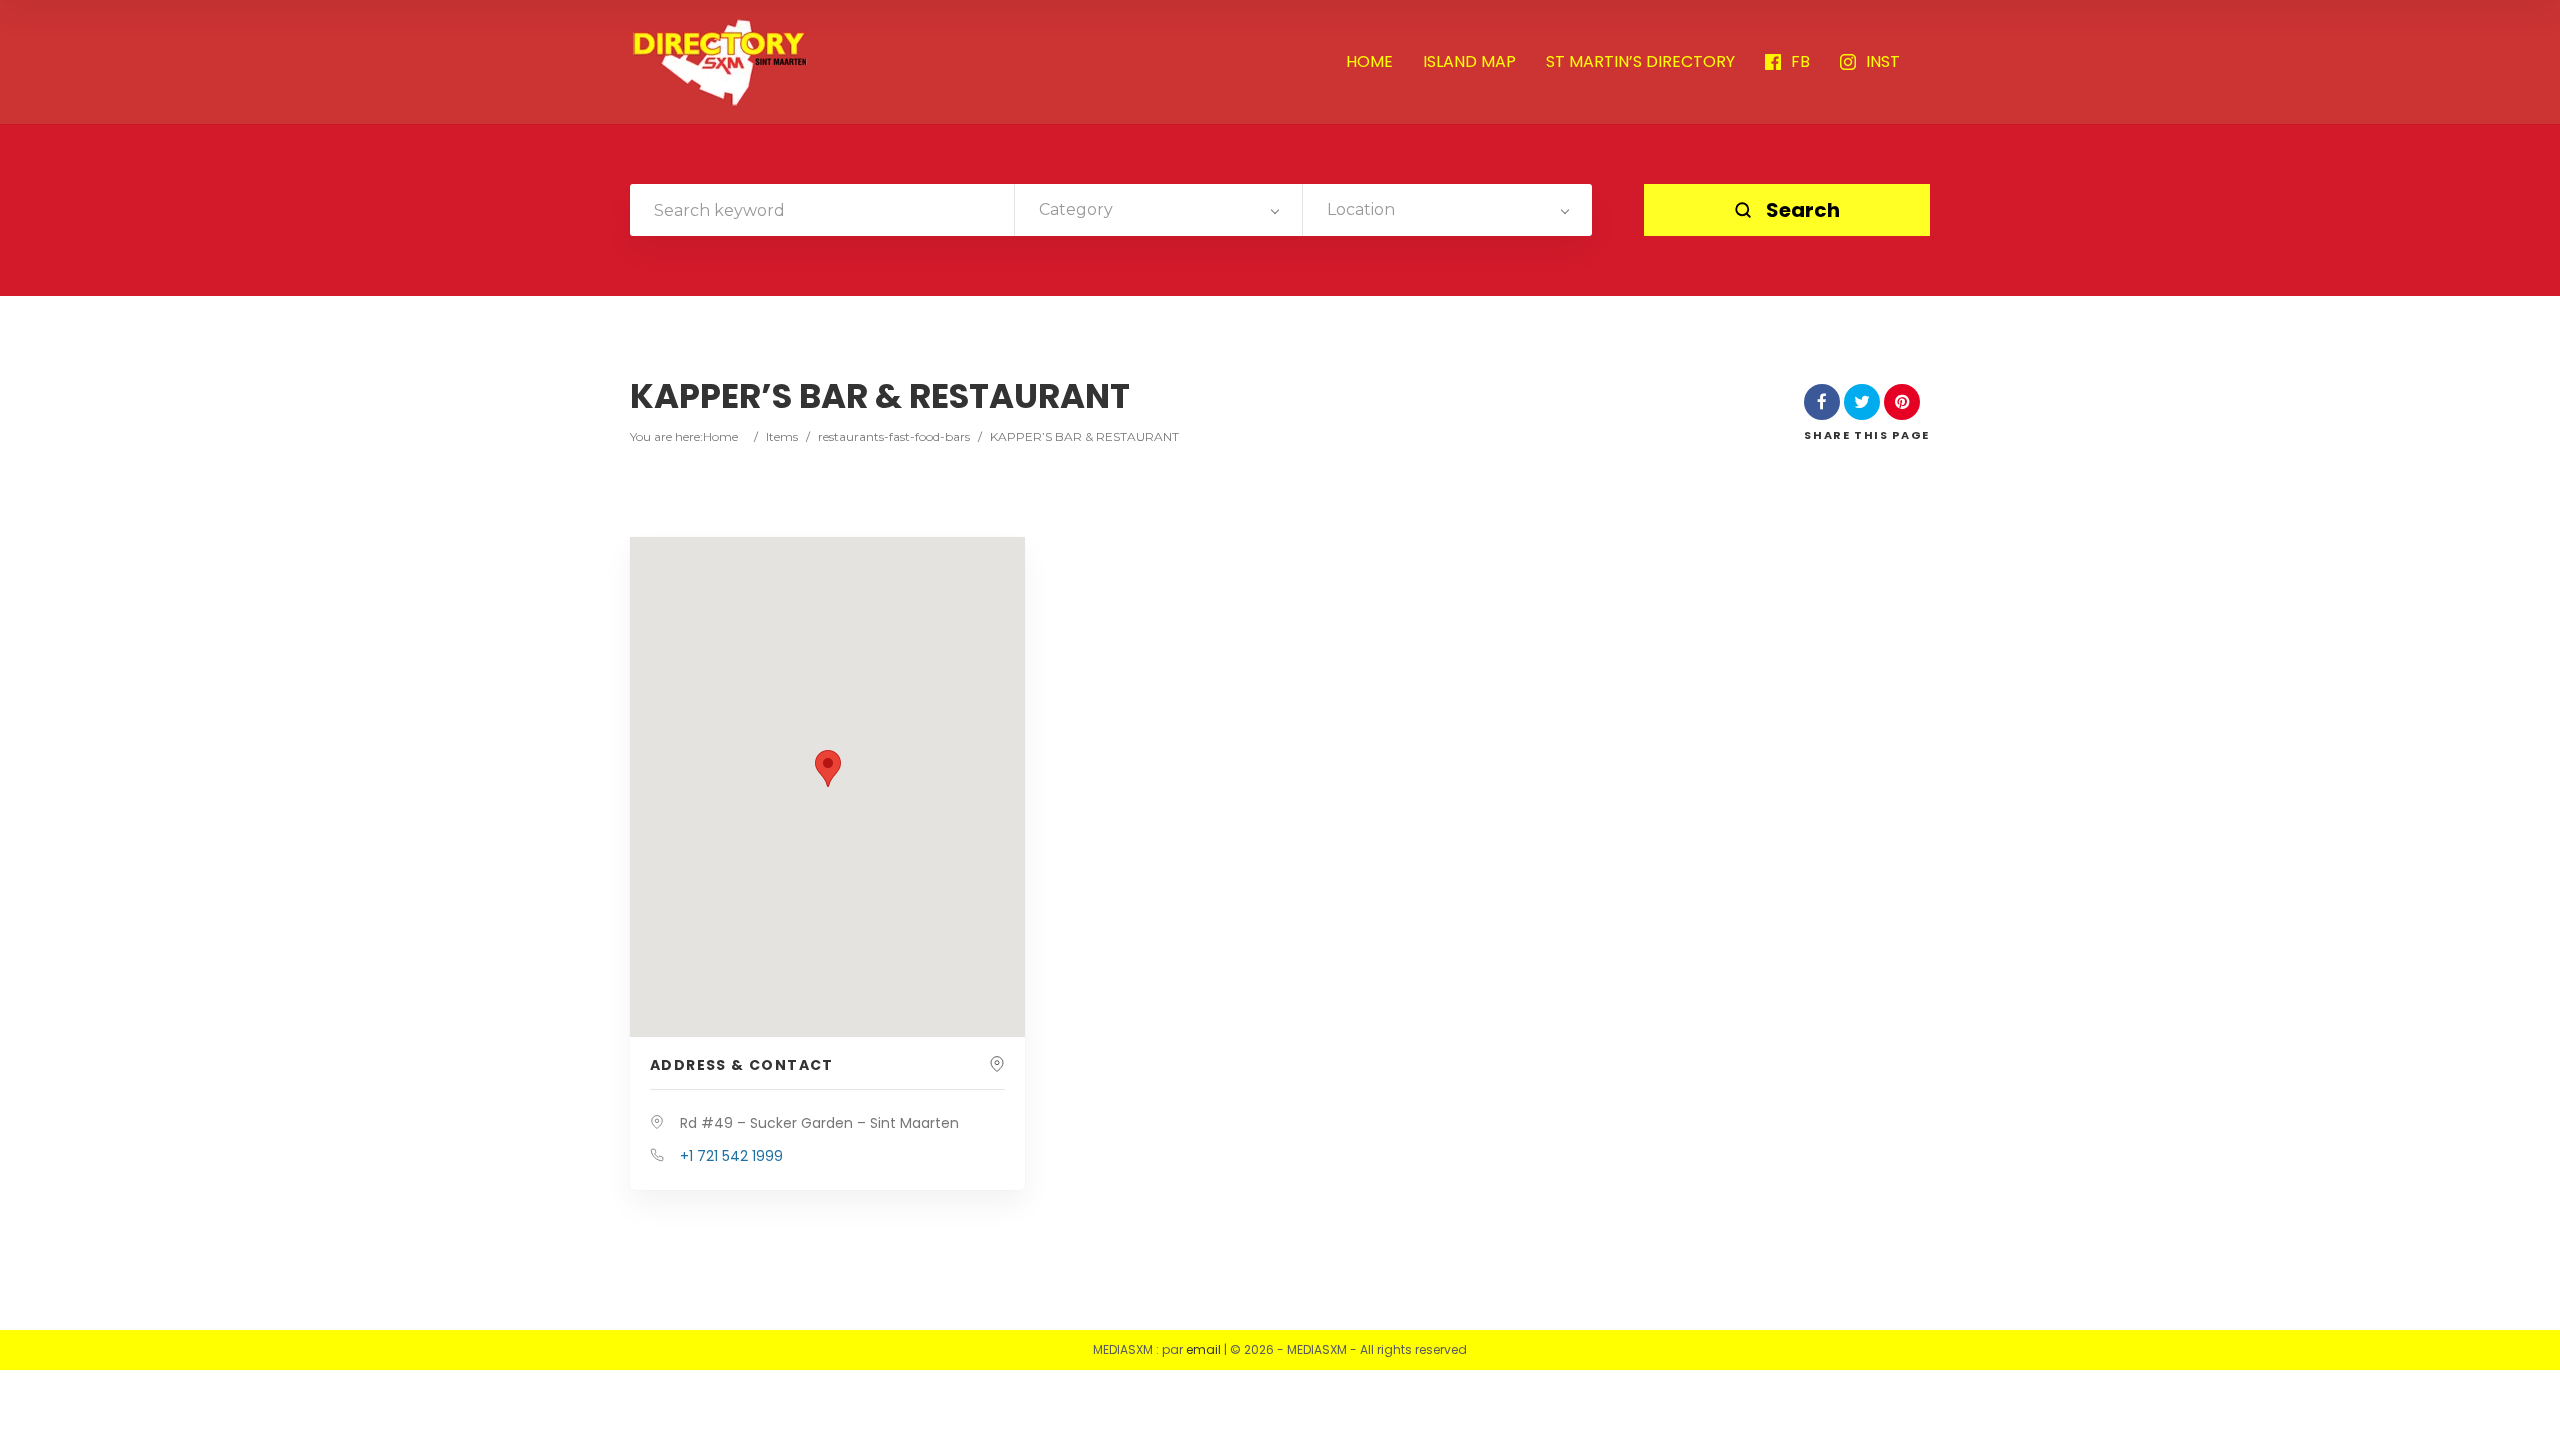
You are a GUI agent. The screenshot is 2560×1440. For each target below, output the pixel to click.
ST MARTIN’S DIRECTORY (1640, 62)
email (1203, 1349)
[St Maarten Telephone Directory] (720, 62)
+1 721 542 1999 (731, 1156)
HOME (1369, 62)
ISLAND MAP (1469, 62)
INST (1883, 62)
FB (1800, 62)
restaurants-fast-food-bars (894, 436)
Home (720, 436)
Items (782, 436)
